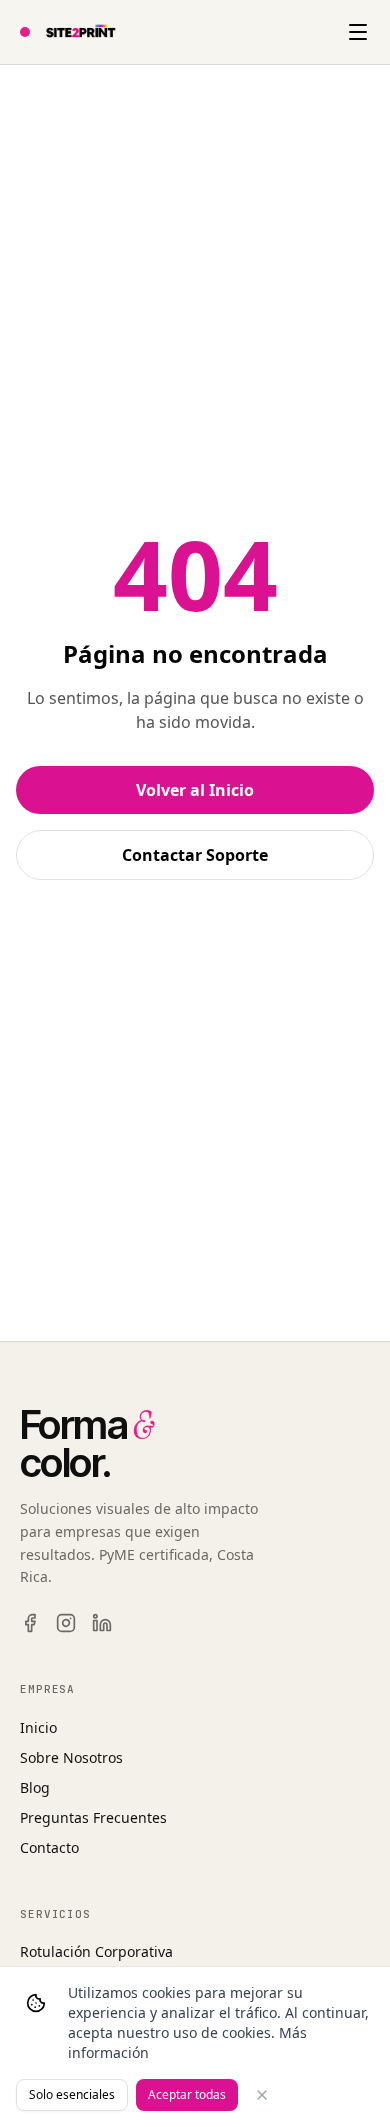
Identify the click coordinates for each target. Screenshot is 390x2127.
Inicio (38, 1727)
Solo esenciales (72, 2094)
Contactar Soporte (195, 855)
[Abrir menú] (358, 32)
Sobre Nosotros (71, 1757)
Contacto (49, 1847)
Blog (35, 1787)
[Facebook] (30, 1623)
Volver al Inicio (195, 790)
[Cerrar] (262, 2095)
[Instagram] (66, 1623)
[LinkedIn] (102, 1623)
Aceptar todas (187, 2094)
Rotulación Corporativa (96, 1951)
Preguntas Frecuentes (93, 1817)
